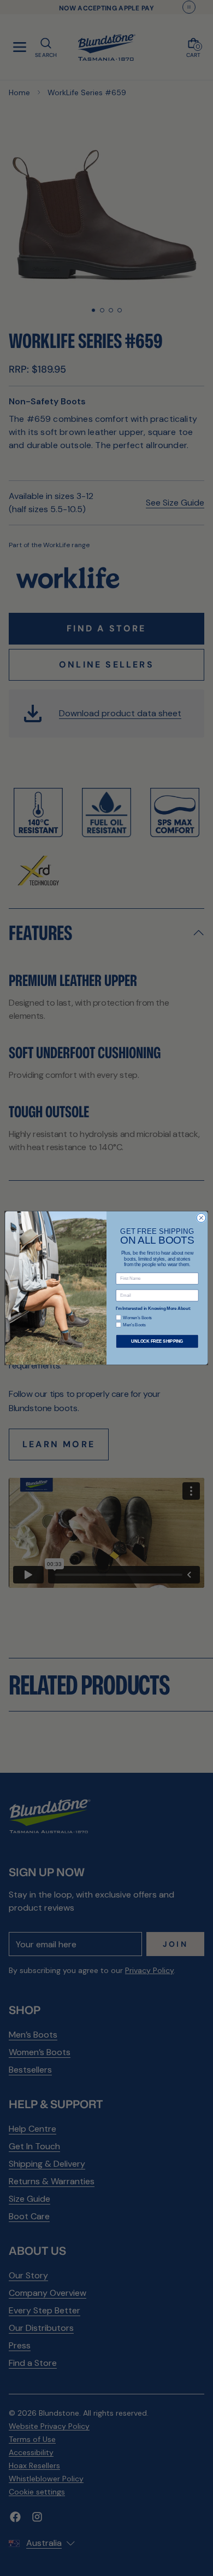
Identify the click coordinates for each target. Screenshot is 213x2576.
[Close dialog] (201, 1218)
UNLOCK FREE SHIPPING (157, 1341)
